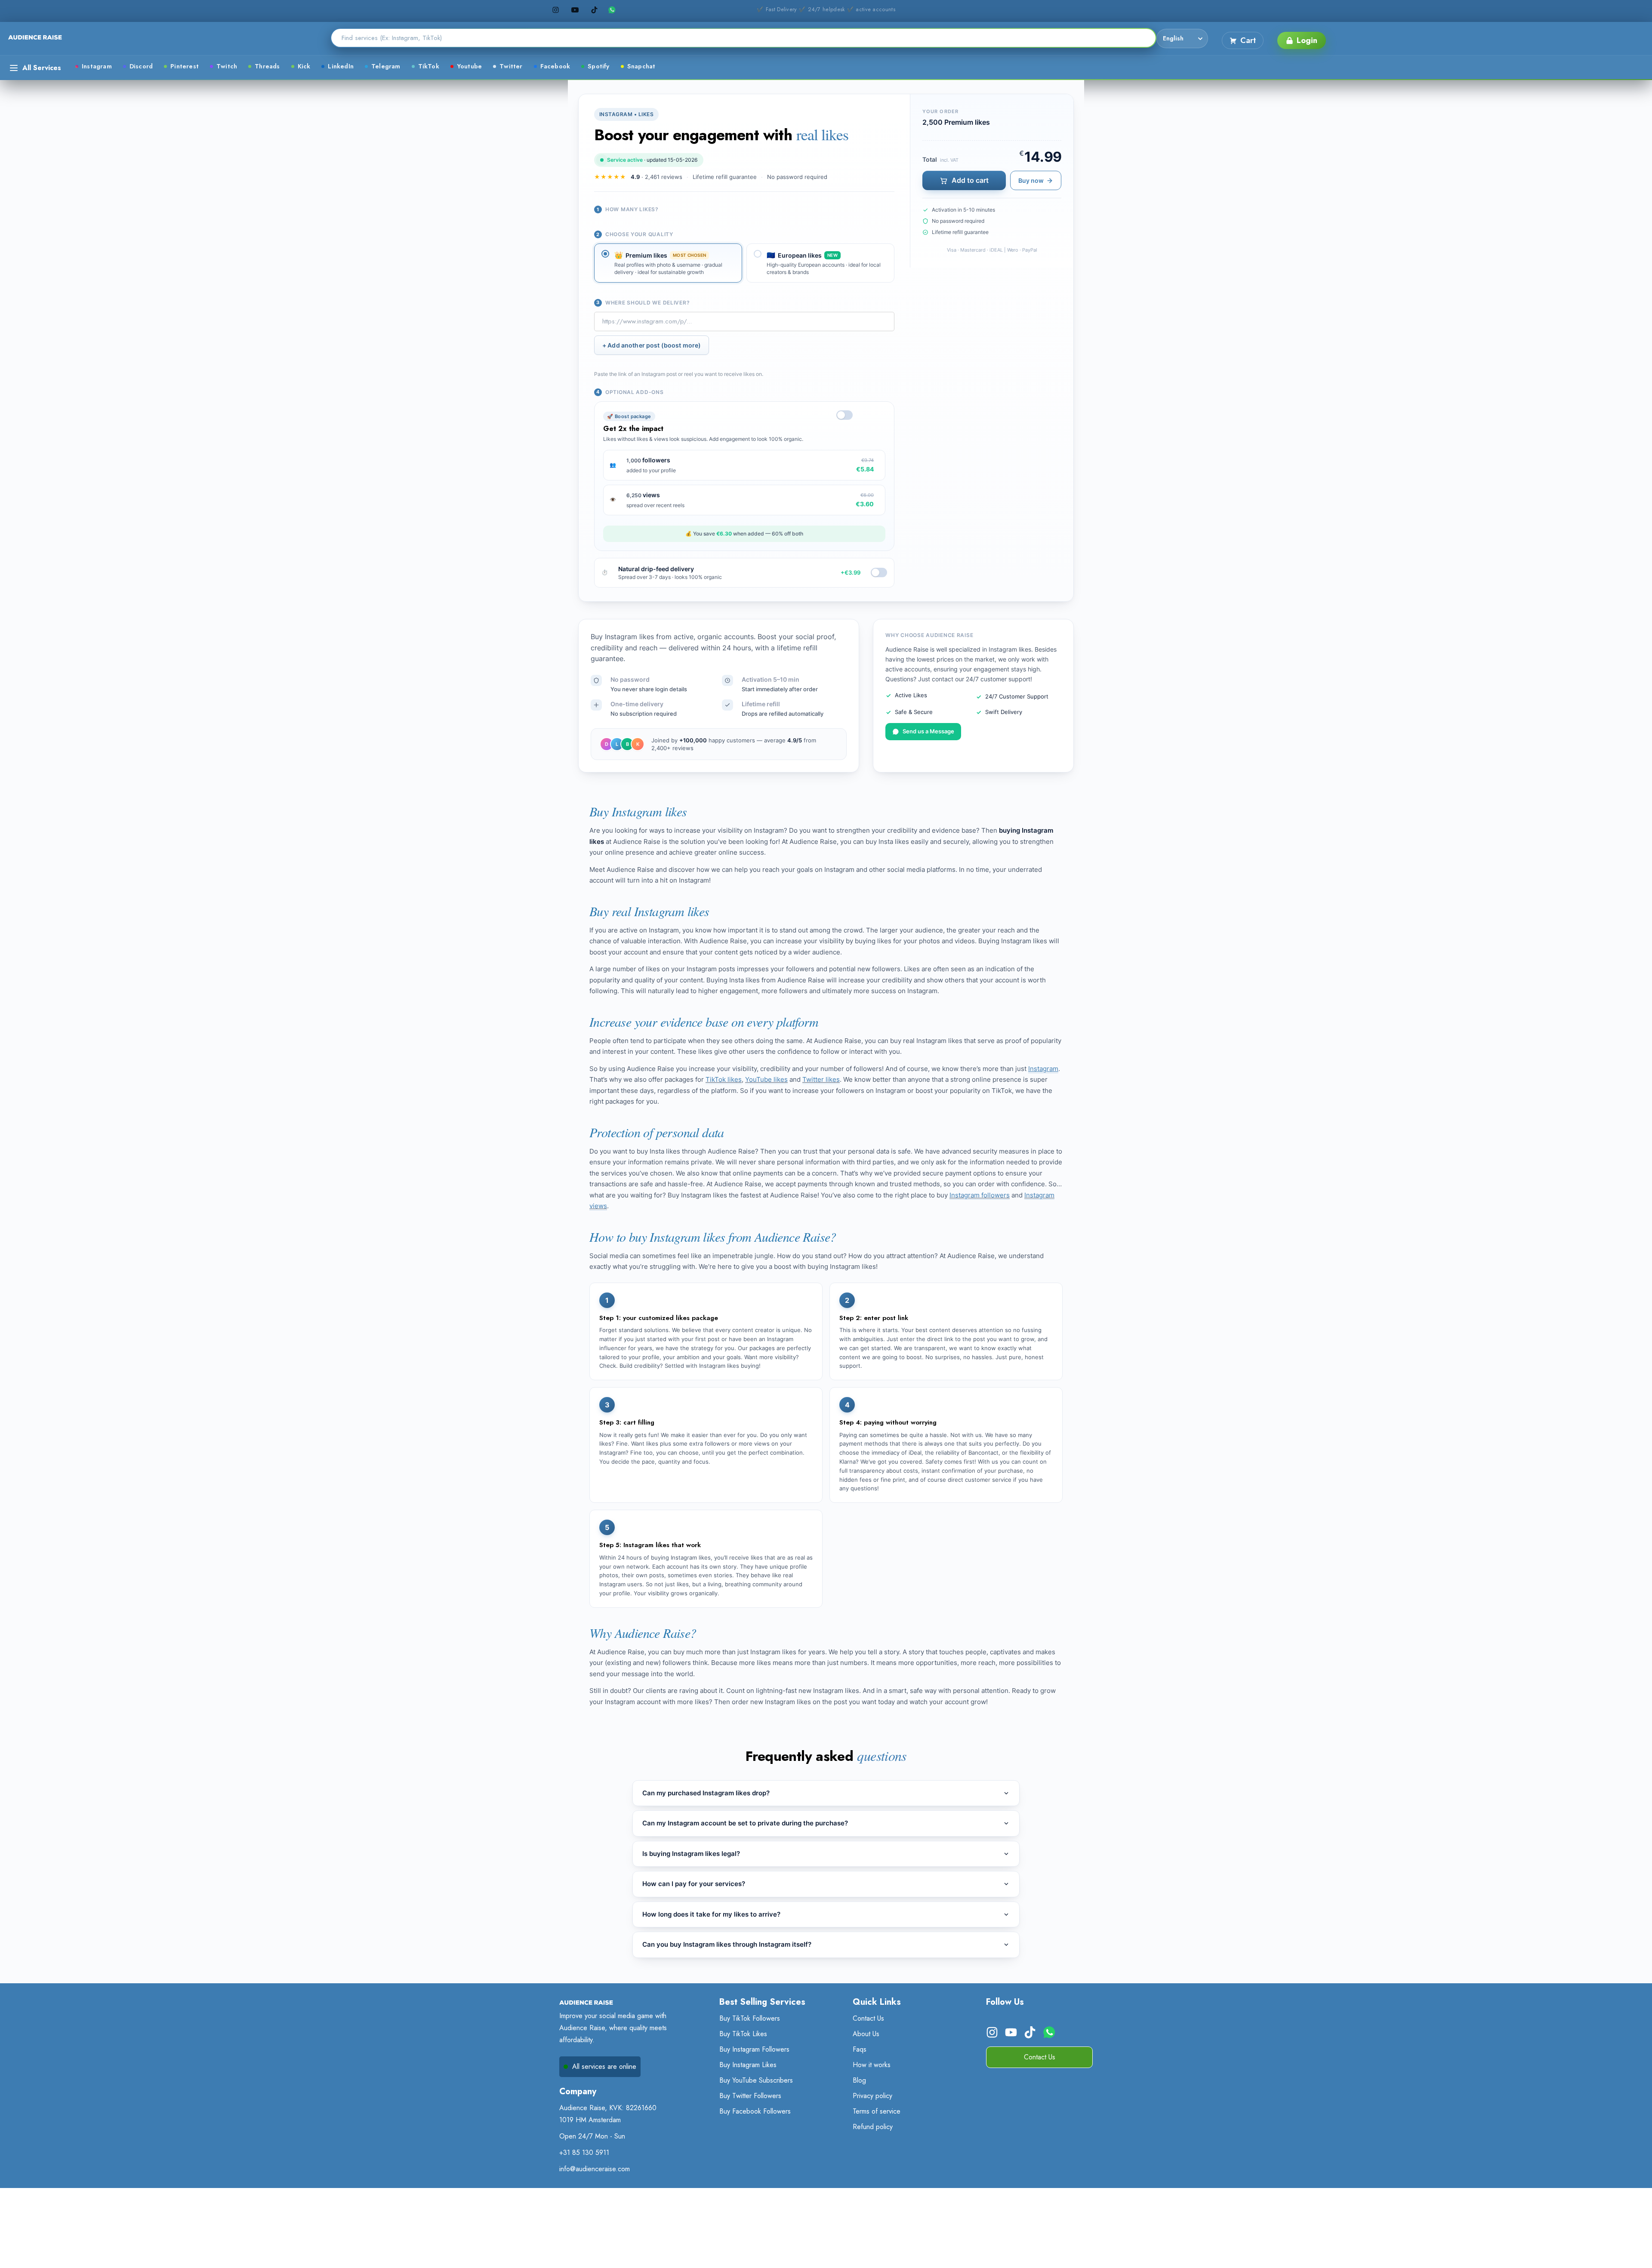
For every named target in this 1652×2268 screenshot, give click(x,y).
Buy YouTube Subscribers (756, 2080)
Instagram (97, 66)
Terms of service (877, 2111)
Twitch (227, 66)
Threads (267, 66)
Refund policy (873, 2127)
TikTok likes (724, 1079)
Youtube (469, 66)
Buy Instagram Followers (754, 2049)
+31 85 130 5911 (584, 2153)
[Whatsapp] (614, 10)
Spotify (598, 66)
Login (1307, 40)
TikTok (429, 66)
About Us (866, 2034)
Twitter (511, 66)
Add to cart (970, 180)
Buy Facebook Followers (755, 2111)
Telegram (386, 66)
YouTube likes (766, 1079)
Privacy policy (872, 2096)
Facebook (555, 66)
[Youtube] (575, 10)
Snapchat (641, 66)
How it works (872, 2065)
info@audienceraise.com (595, 2169)
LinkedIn (341, 66)
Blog (859, 2080)
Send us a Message (928, 731)
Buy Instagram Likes (748, 2065)
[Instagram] (556, 10)
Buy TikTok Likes (743, 2034)
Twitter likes (821, 1079)
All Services (42, 68)
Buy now (1031, 180)
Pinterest (185, 66)
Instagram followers (980, 1195)
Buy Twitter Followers (750, 2096)
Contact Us (868, 2018)
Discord (141, 66)
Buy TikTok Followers (750, 2018)
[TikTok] (594, 10)
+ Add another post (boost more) (652, 345)
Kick (304, 66)
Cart (1248, 40)
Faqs (860, 2049)
